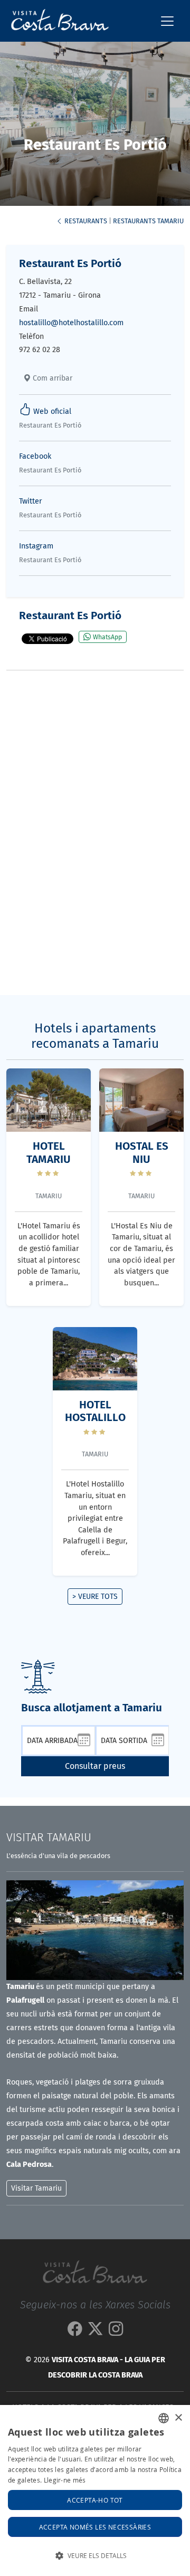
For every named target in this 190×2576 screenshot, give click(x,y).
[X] (95, 2332)
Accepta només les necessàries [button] (95, 2527)
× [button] (178, 2418)
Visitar (49, 1838)
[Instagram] (116, 2332)
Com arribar (51, 378)
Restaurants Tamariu (148, 221)
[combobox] (164, 2418)
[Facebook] (75, 2332)
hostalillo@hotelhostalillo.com (71, 323)
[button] (95, 2556)
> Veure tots (95, 1597)
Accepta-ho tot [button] (95, 2500)
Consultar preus (95, 1766)
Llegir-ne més (65, 2480)
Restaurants (85, 221)
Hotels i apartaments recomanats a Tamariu (95, 1036)
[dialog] (95, 2490)
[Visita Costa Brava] (56, 21)
